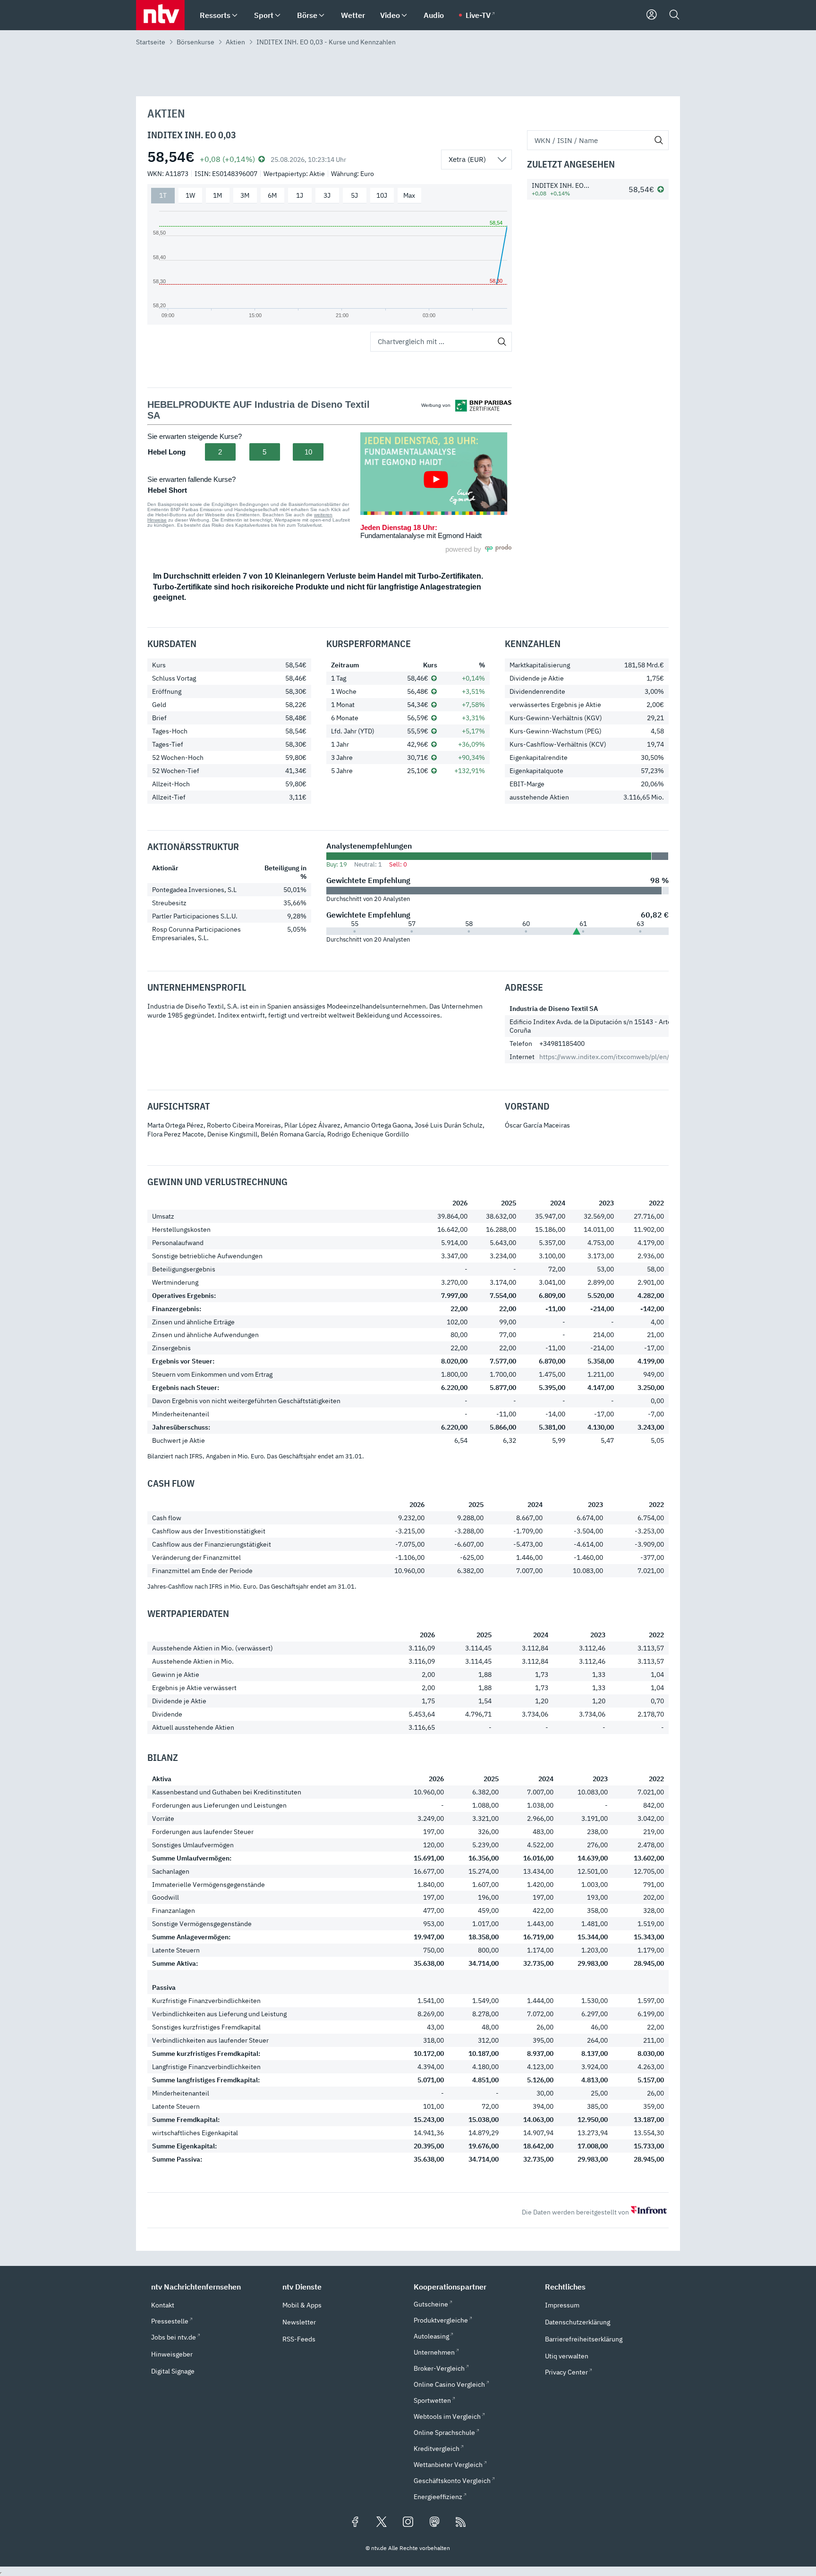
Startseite (151, 42)
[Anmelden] (652, 15)
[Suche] (674, 15)
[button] (211, 2287)
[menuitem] (235, 15)
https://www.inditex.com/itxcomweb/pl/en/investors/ (619, 1057)
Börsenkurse (195, 42)
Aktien (235, 42)
